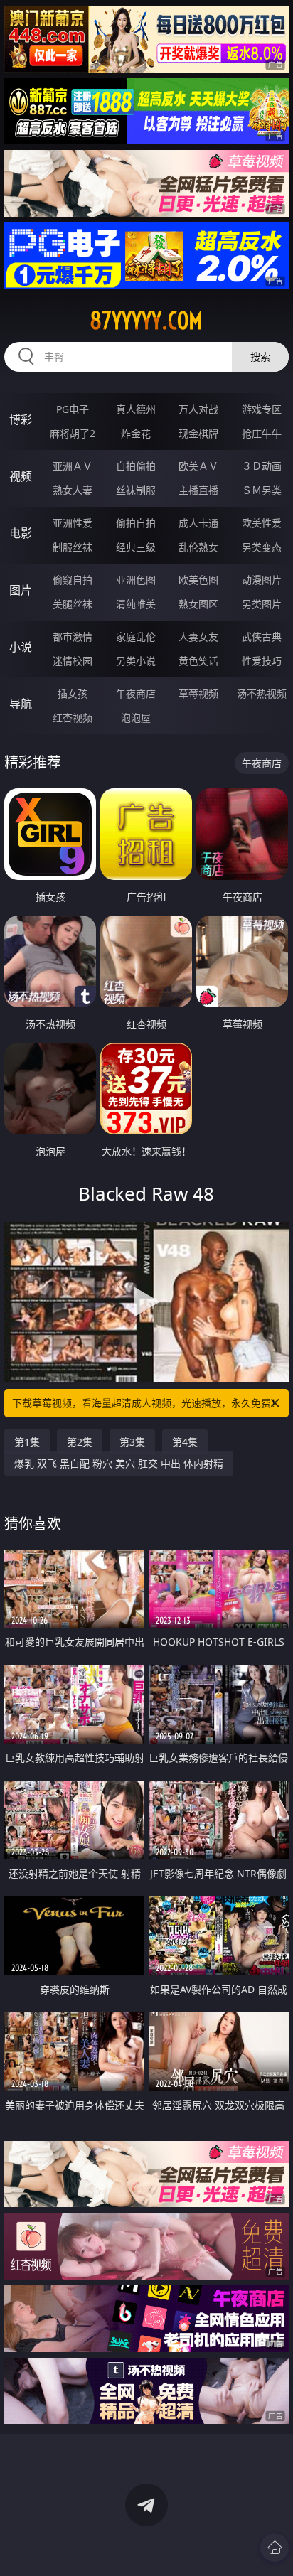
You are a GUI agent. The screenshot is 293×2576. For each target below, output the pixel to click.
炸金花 (136, 433)
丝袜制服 (136, 490)
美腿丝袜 (73, 604)
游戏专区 (262, 409)
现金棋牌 (198, 433)
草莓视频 (198, 693)
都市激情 (73, 637)
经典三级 (136, 547)
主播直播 (198, 490)
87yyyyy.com (146, 321)
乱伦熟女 (198, 547)
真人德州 (136, 409)
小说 (21, 647)
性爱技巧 (262, 661)
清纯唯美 (136, 604)
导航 (21, 704)
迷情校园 (73, 661)
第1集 (27, 1442)
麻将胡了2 (73, 433)
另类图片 (262, 604)
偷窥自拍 (73, 580)
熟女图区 (198, 604)
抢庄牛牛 (262, 433)
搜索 (260, 356)
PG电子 (73, 409)
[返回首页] (275, 2548)
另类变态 (262, 547)
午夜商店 (136, 693)
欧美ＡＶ (198, 466)
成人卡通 (198, 523)
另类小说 (136, 661)
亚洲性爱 (73, 523)
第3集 (132, 1442)
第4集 (185, 1442)
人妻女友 (198, 637)
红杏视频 (73, 718)
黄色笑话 (198, 661)
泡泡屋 (136, 718)
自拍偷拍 (136, 466)
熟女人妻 (73, 490)
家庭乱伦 (136, 637)
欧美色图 (198, 580)
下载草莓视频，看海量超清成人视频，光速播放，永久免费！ (146, 1403)
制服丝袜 (73, 547)
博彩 (21, 419)
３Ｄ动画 (262, 466)
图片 (21, 590)
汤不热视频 (262, 693)
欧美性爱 (262, 523)
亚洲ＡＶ (73, 466)
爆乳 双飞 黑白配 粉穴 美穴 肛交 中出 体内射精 (119, 1463)
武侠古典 (262, 637)
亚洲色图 (136, 580)
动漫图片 (262, 580)
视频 (21, 476)
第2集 (80, 1442)
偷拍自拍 (136, 523)
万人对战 (198, 409)
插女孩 (73, 693)
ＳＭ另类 (262, 490)
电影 (21, 533)
